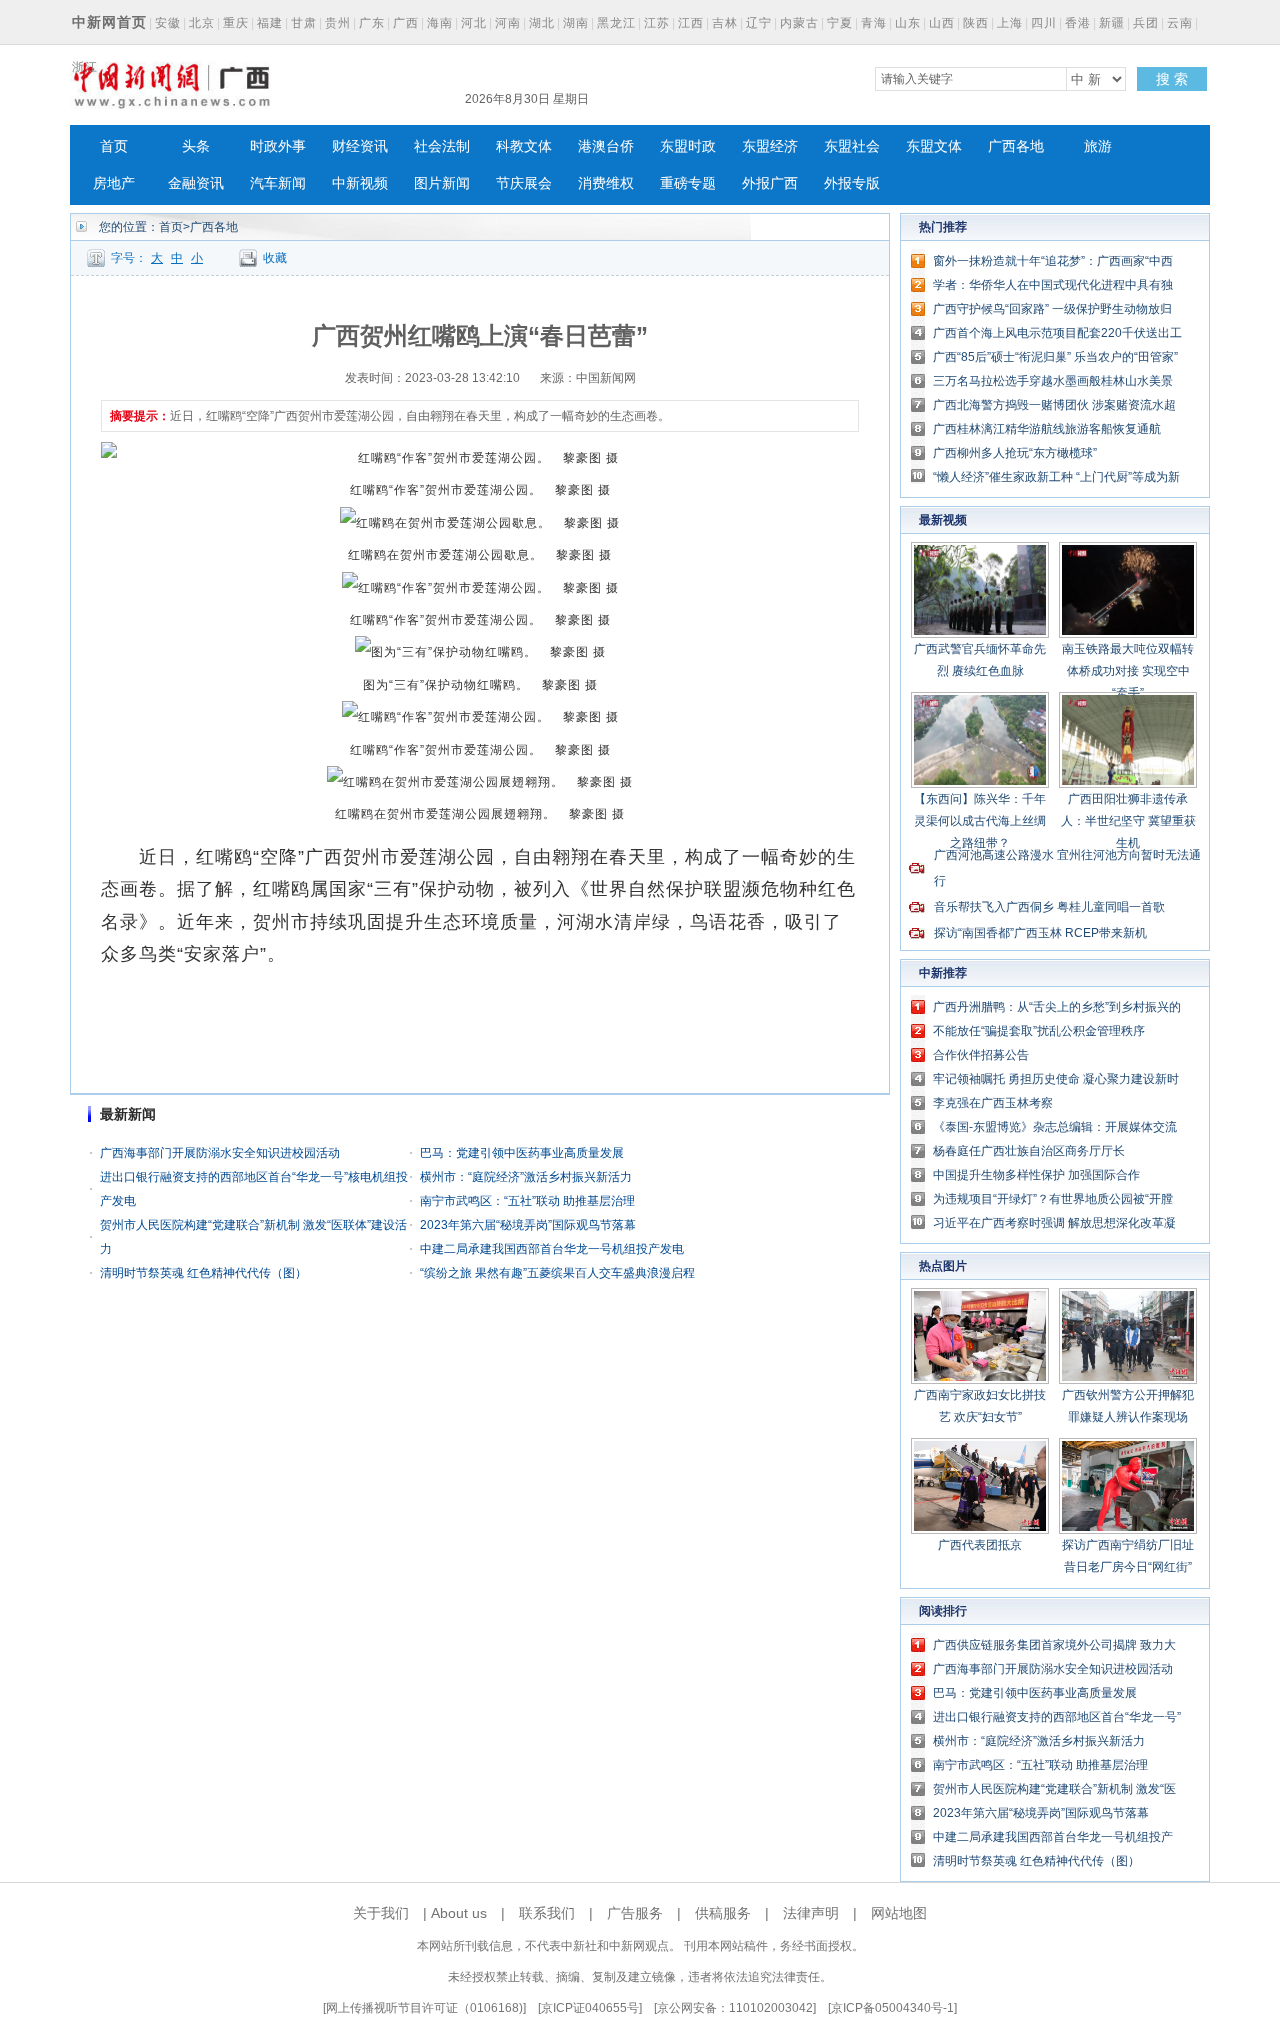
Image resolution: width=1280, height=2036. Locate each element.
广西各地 (1016, 146)
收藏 (275, 258)
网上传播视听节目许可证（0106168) (424, 2008)
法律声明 (811, 1913)
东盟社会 (852, 146)
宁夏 (840, 23)
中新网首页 (109, 22)
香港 (1078, 23)
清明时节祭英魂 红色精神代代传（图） (203, 1273)
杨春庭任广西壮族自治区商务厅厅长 (1029, 1151)
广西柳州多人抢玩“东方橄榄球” (1015, 453)
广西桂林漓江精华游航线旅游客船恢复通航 (1047, 429)
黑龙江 (616, 23)
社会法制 (442, 146)
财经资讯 (360, 146)
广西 (406, 23)
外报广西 (770, 183)
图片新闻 (442, 183)
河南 (508, 23)
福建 (270, 23)
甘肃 (304, 23)
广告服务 (635, 1913)
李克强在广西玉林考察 (993, 1103)
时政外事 (278, 146)
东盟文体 (934, 146)
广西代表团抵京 (980, 1545)
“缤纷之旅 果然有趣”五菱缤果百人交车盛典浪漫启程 (557, 1273)
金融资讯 (196, 183)
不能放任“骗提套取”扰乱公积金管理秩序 (1039, 1031)
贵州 (338, 23)
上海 (1010, 23)
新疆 (1112, 23)
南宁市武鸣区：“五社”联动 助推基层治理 (527, 1201)
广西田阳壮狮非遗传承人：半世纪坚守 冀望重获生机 (1128, 821)
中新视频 (360, 183)
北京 (202, 23)
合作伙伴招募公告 (981, 1055)
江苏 (657, 23)
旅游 (1098, 146)
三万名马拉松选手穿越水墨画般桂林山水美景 (1053, 381)
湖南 (576, 23)
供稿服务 (723, 1913)
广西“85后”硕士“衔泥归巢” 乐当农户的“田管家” (1055, 357)
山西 (942, 23)
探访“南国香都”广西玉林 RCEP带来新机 (1040, 933)
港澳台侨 (606, 146)
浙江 (85, 67)
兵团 (1146, 23)
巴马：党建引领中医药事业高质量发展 (522, 1153)
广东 (372, 23)
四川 (1044, 23)
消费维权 (606, 183)
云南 (1180, 23)
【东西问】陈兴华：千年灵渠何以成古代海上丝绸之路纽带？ (980, 821)
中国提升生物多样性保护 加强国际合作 (1036, 1175)
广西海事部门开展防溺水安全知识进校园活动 (220, 1153)
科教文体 (524, 146)
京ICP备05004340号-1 (892, 2008)
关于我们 (381, 1913)
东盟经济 (770, 146)
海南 (440, 23)
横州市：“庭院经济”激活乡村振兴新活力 (526, 1177)
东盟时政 (688, 146)
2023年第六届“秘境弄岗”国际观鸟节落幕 (528, 1225)
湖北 (542, 23)
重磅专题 (688, 183)
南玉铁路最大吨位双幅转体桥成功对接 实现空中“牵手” (1128, 671)
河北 (474, 23)
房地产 (114, 183)
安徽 (168, 23)
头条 (196, 146)
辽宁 (759, 23)
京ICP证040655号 (590, 2008)
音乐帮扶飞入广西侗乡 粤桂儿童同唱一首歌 (1049, 907)
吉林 (725, 23)
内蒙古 (799, 23)
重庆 (236, 23)
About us (459, 1913)
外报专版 (852, 183)
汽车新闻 (278, 183)
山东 (908, 23)
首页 (114, 146)
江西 (691, 23)
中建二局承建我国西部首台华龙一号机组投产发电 (552, 1249)
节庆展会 (524, 183)
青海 (874, 23)
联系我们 (547, 1913)
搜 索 (1172, 79)
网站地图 (899, 1913)
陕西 (976, 23)
